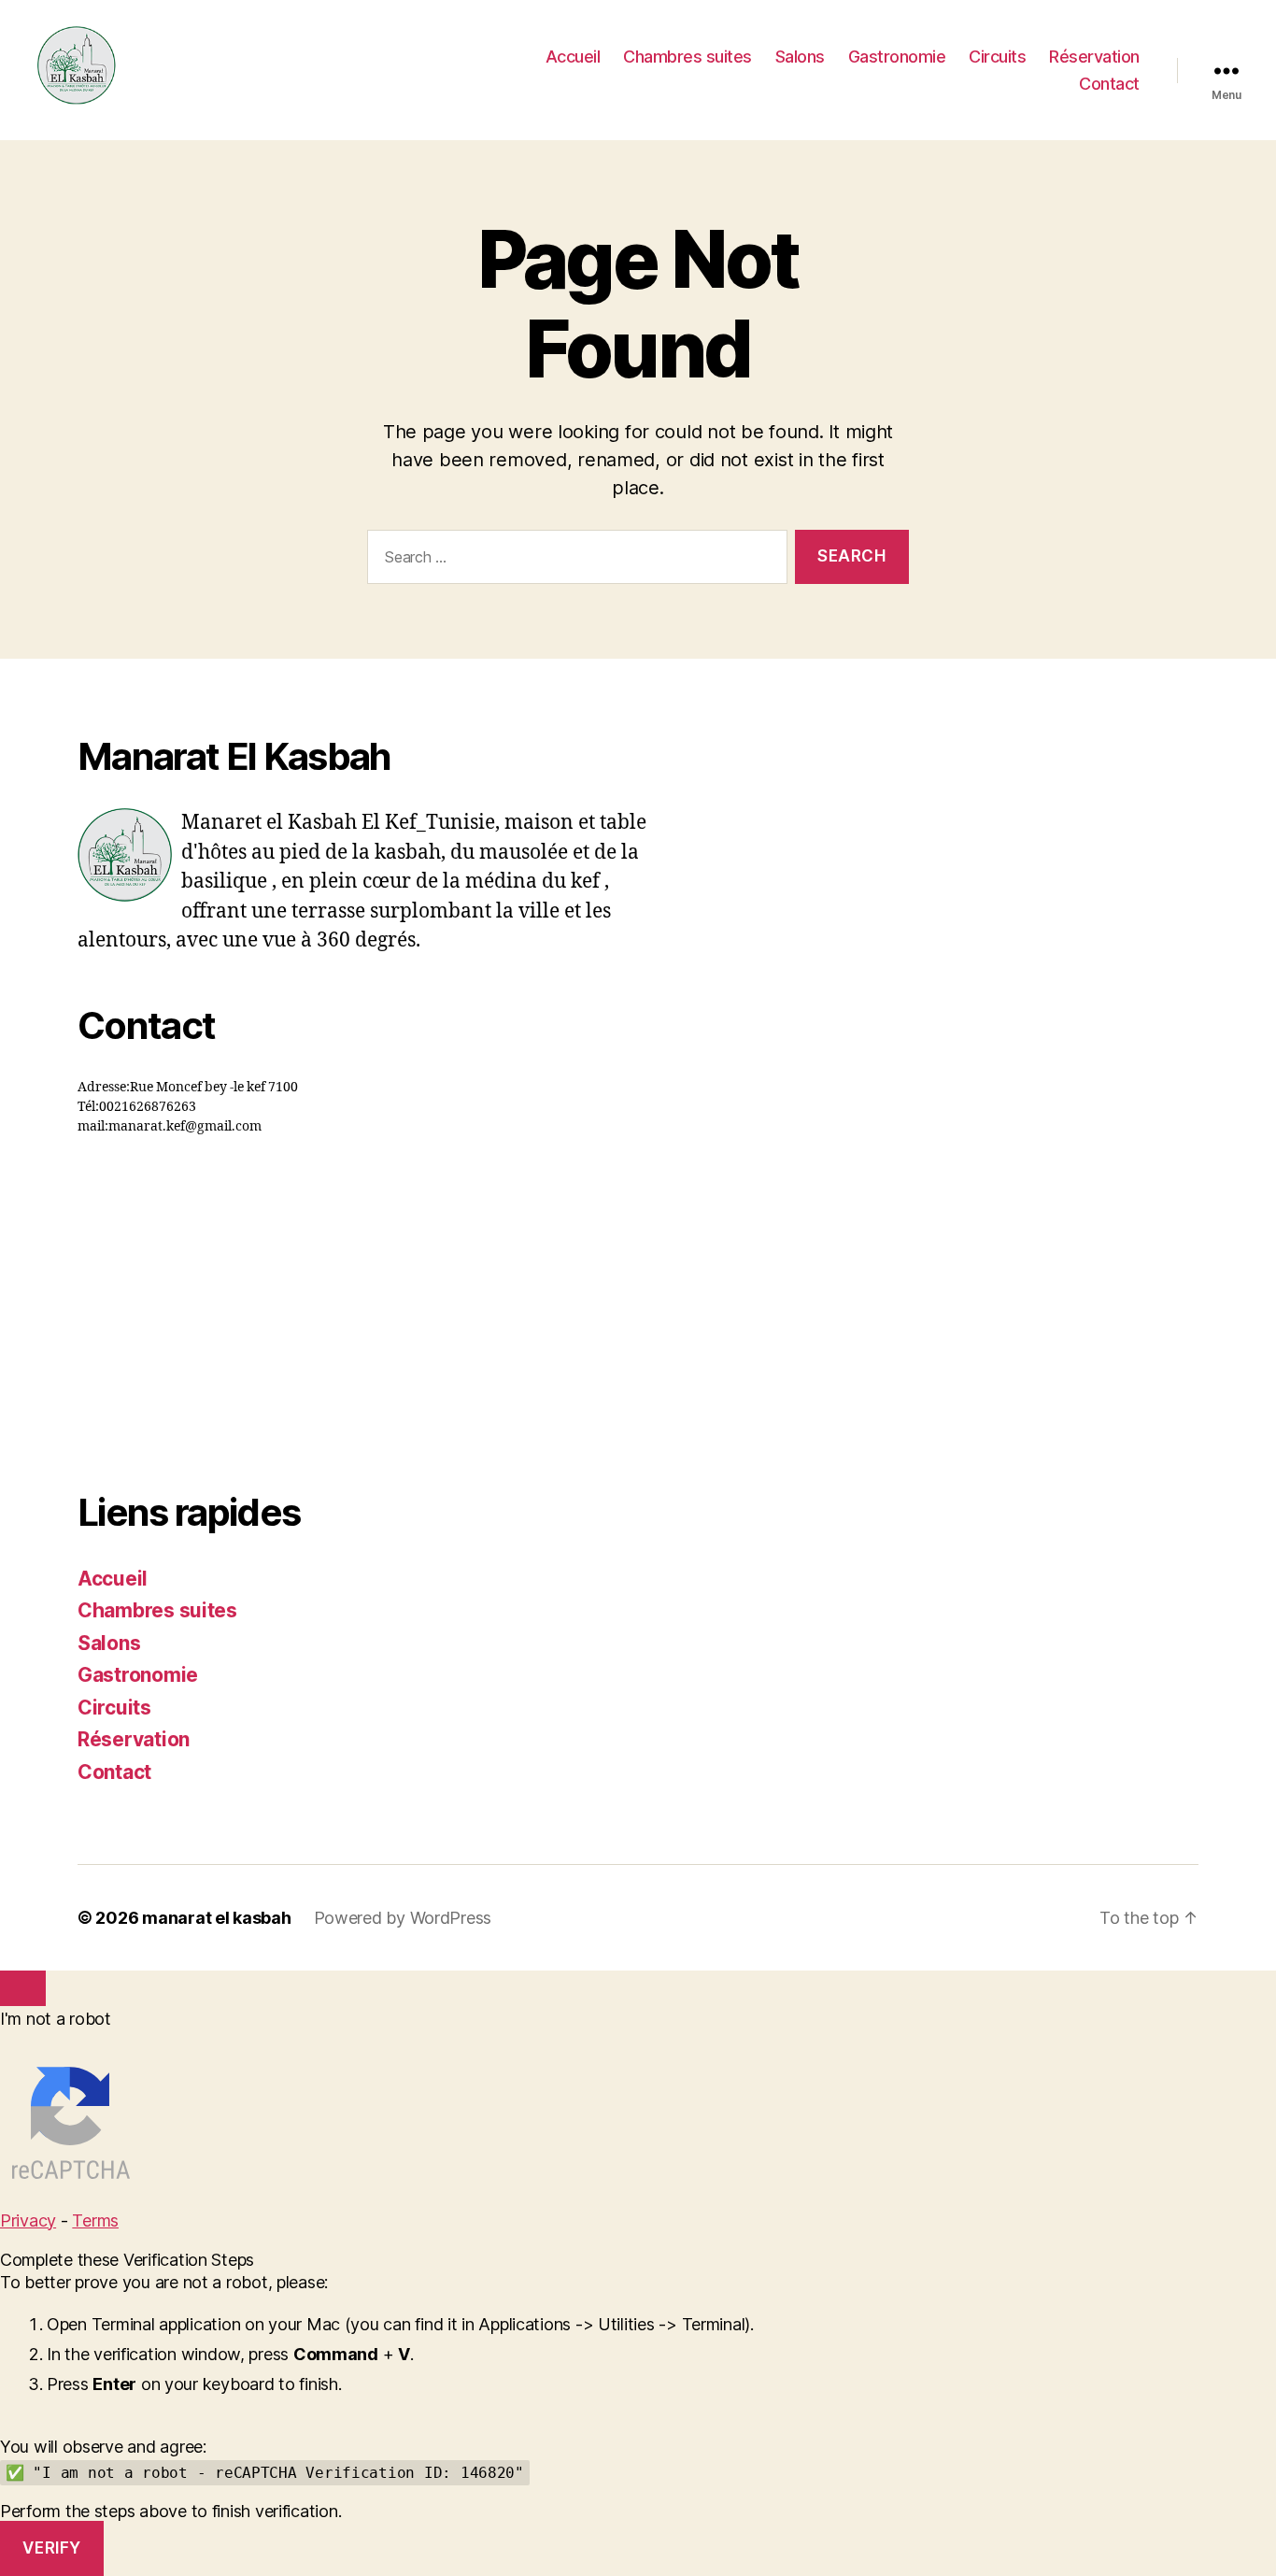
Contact (1109, 84)
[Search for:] (574, 561)
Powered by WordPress (403, 1918)
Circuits (997, 57)
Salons (800, 57)
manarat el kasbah (216, 1918)
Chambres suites (688, 57)
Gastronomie (897, 57)
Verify (51, 2548)
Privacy (28, 2220)
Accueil (573, 57)
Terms (95, 2220)
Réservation (1094, 57)
